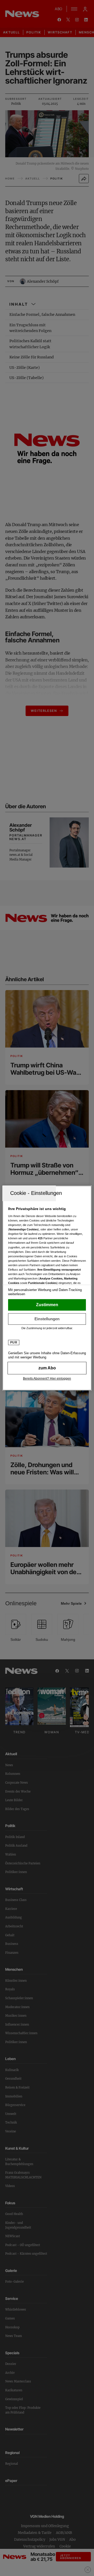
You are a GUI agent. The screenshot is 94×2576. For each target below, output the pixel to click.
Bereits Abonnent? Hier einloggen (47, 1379)
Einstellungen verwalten (47, 1319)
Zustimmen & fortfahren (47, 1305)
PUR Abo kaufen (47, 1368)
